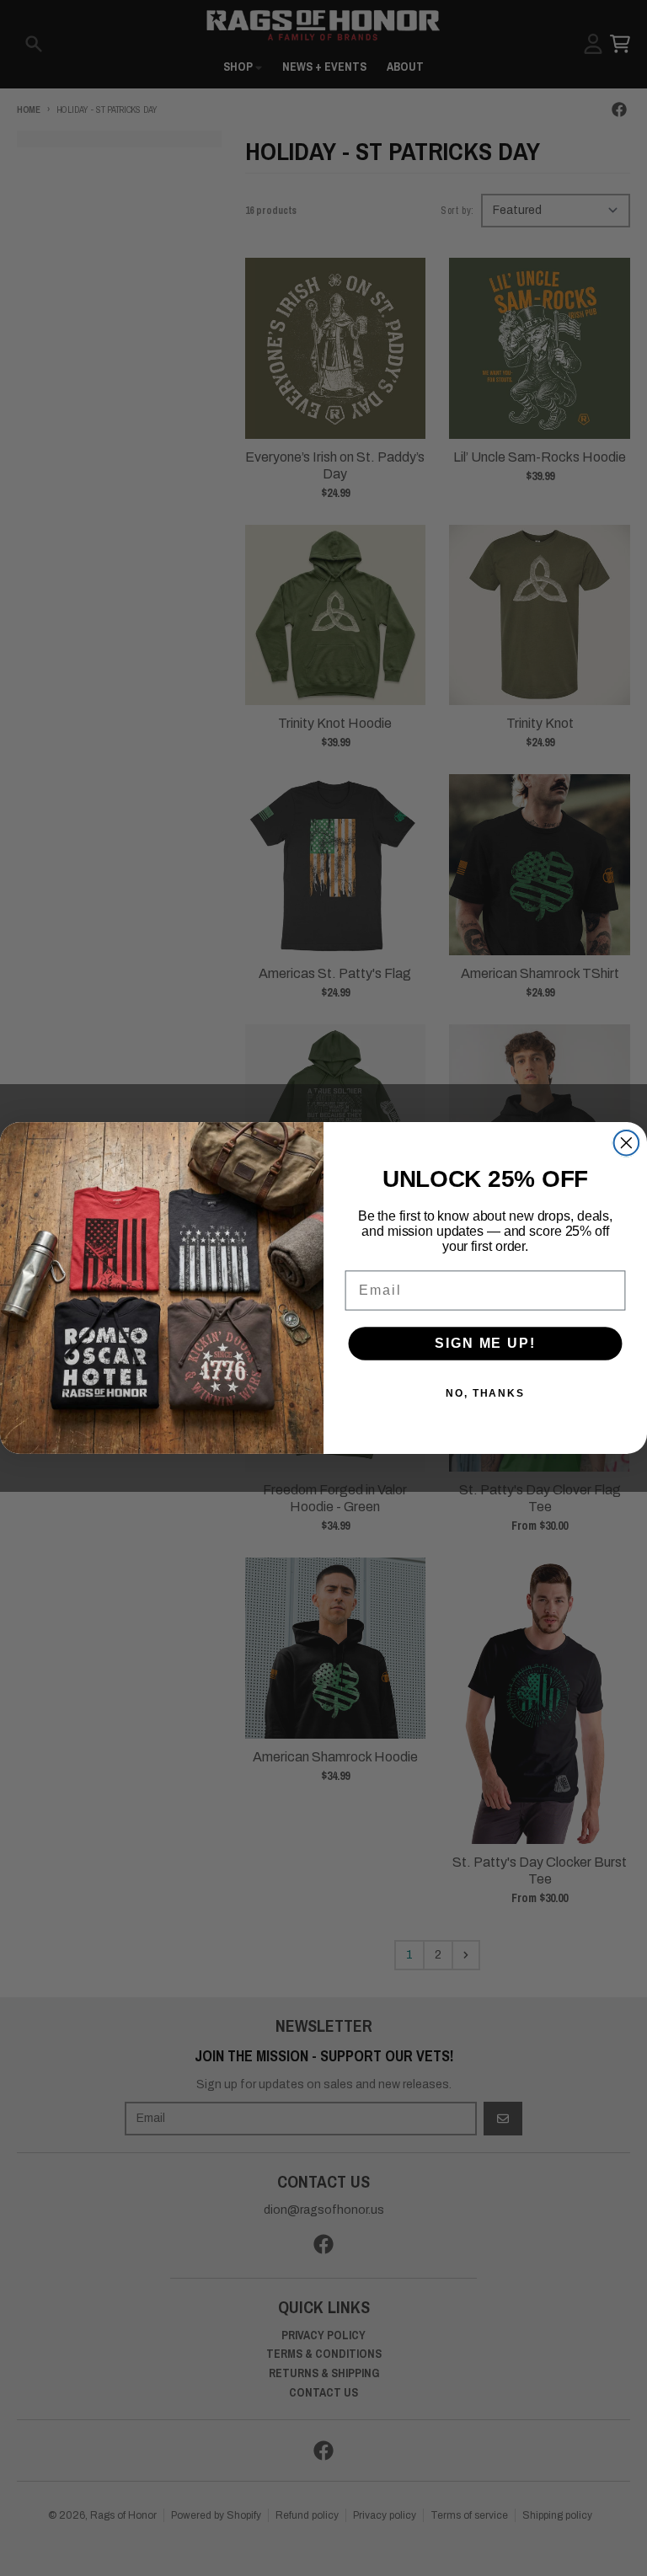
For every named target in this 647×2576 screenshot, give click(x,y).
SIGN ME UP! (485, 1343)
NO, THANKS (485, 1393)
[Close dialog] (627, 1143)
